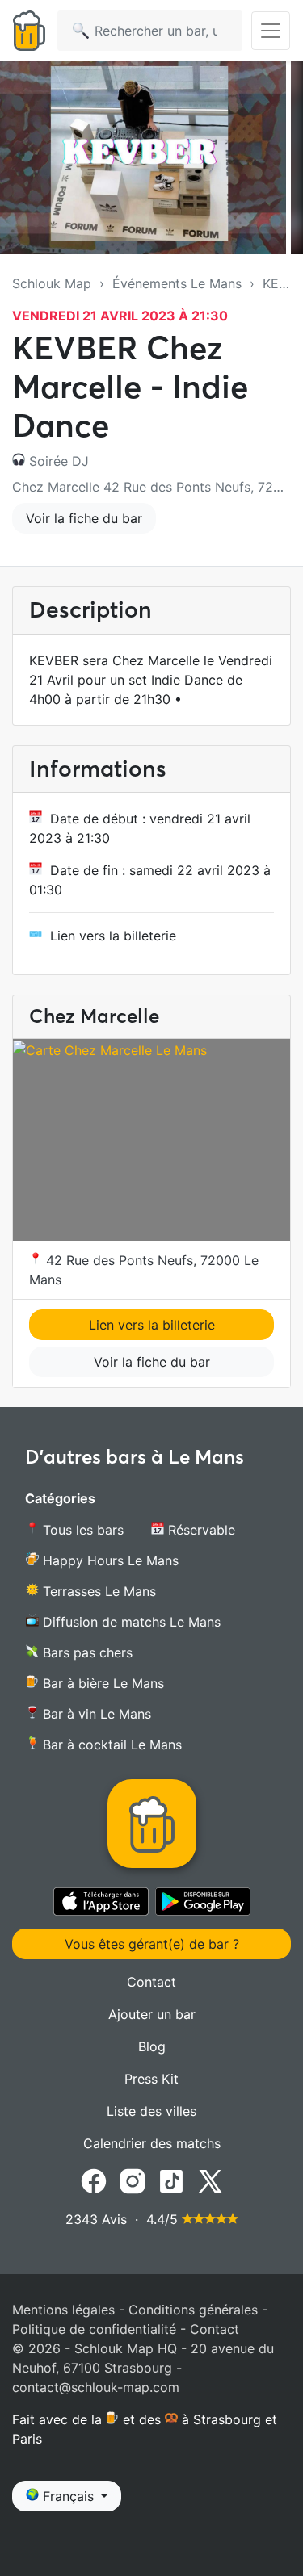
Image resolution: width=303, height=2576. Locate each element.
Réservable (200, 1530)
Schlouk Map (52, 283)
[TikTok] (171, 2180)
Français (68, 2496)
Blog (152, 2046)
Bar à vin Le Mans (95, 1714)
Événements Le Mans (177, 283)
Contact (151, 1982)
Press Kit (151, 2079)
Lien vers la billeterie (113, 936)
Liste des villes (151, 2111)
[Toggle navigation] (271, 31)
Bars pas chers (86, 1652)
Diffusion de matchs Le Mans (130, 1622)
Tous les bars (81, 1530)
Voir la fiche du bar (84, 518)
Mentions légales (63, 2310)
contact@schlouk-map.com (96, 2387)
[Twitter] (210, 2180)
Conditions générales (193, 2310)
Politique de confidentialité (94, 2329)
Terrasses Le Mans (97, 1591)
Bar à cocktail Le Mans (110, 1745)
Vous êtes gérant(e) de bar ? (152, 1944)
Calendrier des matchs (152, 2143)
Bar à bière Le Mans (101, 1683)
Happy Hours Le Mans (109, 1560)
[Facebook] (94, 2180)
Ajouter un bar (152, 2014)
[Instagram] (133, 2180)
